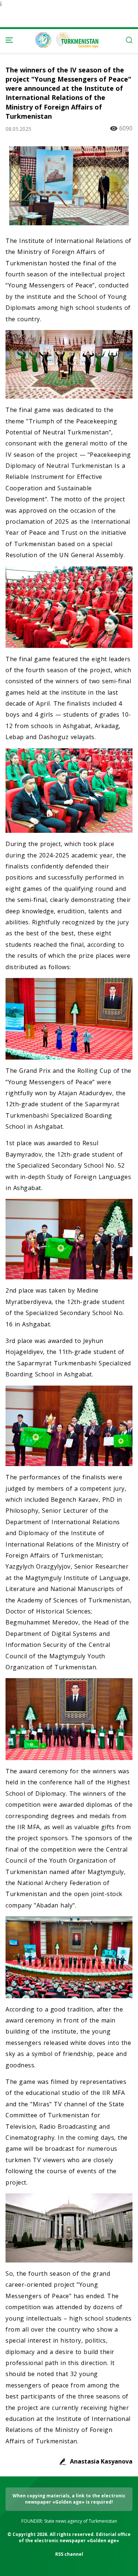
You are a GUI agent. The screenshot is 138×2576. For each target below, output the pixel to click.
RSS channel (69, 2554)
